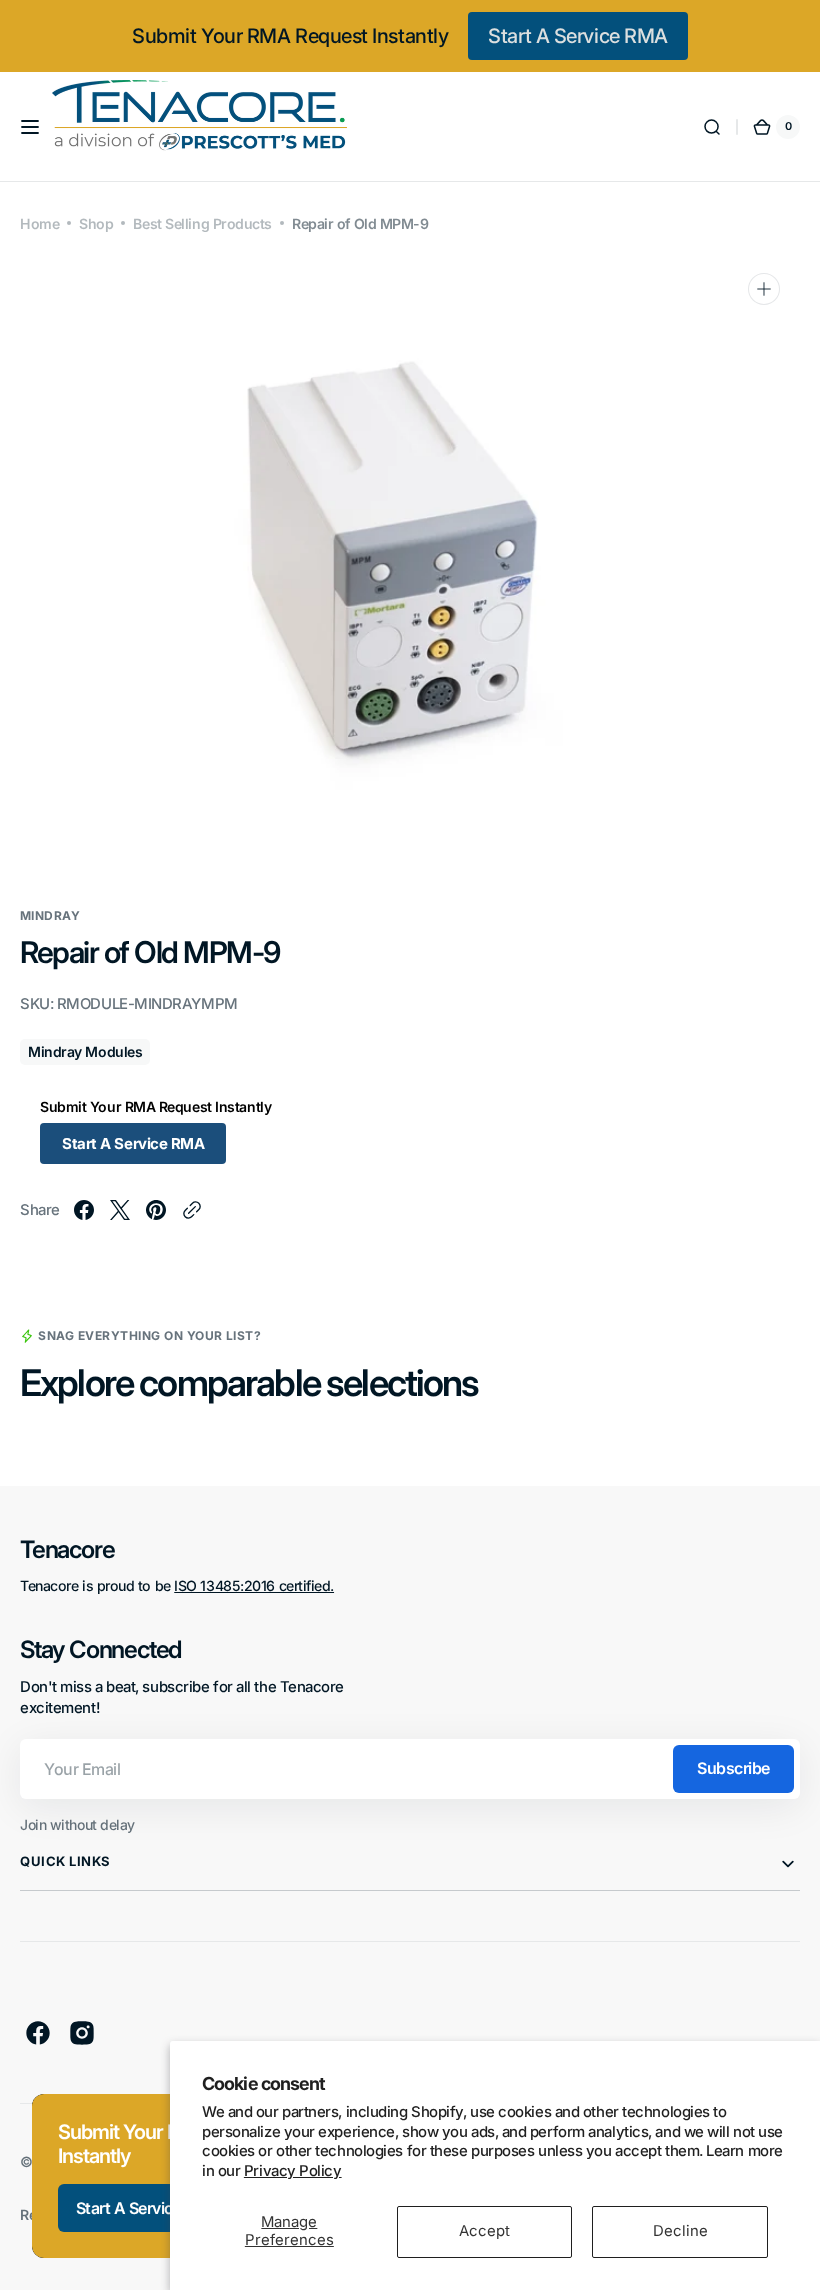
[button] (30, 127)
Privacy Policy (293, 2171)
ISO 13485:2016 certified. (254, 1585)
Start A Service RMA (577, 36)
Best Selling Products (202, 223)
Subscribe (733, 1768)
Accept (484, 2231)
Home (39, 223)
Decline (680, 2231)
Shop (96, 223)
